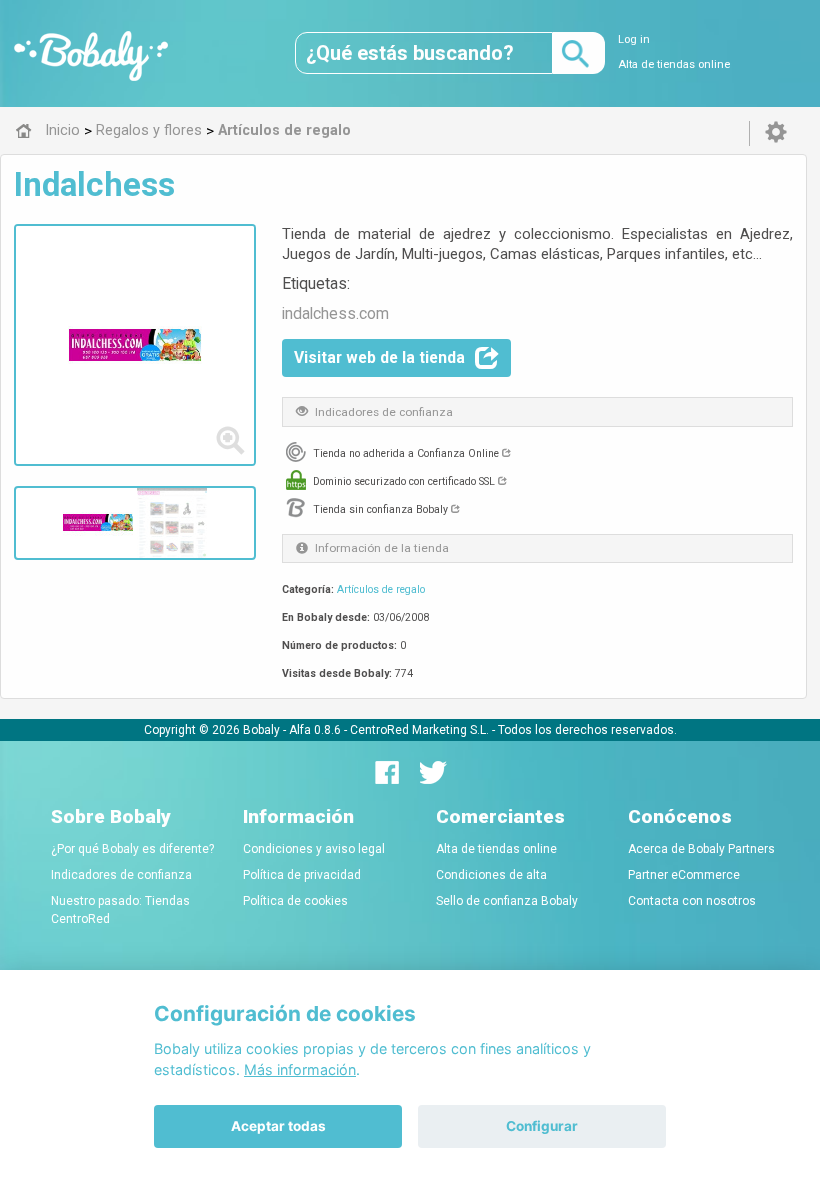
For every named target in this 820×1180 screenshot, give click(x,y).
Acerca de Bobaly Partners (701, 849)
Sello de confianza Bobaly (507, 901)
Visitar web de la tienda (379, 357)
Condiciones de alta (491, 875)
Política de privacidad (302, 875)
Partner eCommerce (684, 875)
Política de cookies (295, 901)
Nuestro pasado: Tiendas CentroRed (120, 910)
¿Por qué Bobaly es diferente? (132, 849)
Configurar (542, 1126)
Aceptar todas (278, 1126)
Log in (634, 39)
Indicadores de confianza (121, 875)
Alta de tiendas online (674, 64)
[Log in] (776, 133)
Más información (300, 1069)
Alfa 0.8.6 (315, 730)
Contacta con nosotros (692, 901)
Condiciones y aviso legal (314, 849)
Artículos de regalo (381, 589)
